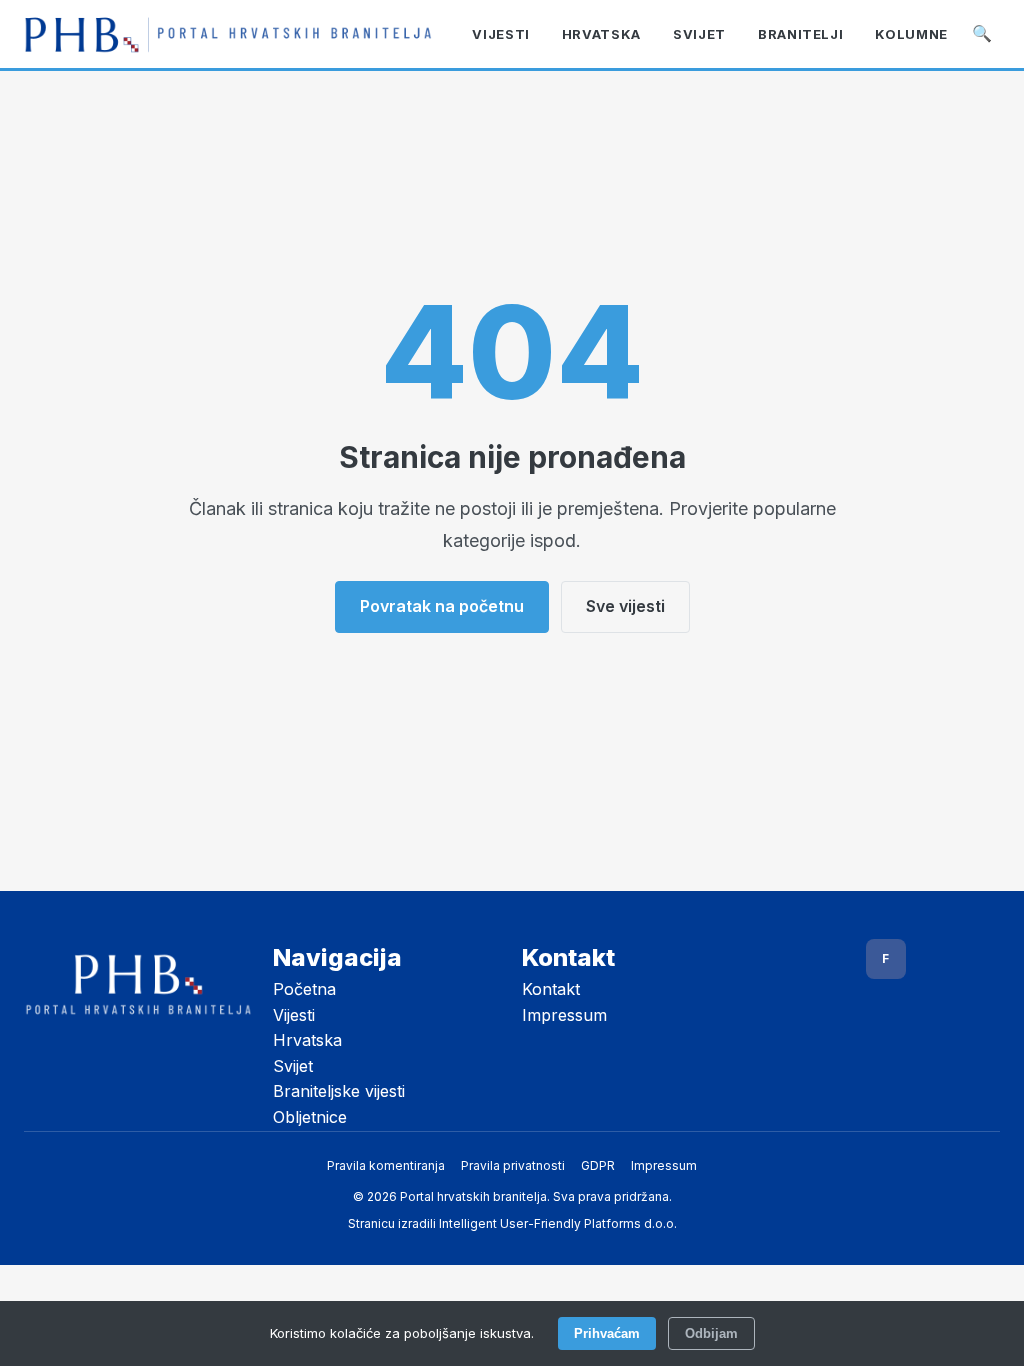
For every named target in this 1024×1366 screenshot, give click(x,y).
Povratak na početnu (442, 606)
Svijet (293, 1066)
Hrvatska (307, 1040)
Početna (304, 989)
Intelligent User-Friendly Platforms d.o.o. (558, 1223)
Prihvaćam (607, 1333)
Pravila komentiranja (386, 1165)
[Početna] (228, 34)
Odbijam (711, 1333)
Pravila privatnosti (513, 1165)
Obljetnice (310, 1117)
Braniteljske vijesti (339, 1091)
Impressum (564, 1015)
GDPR (598, 1165)
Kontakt (551, 989)
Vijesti (294, 1015)
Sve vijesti (625, 606)
